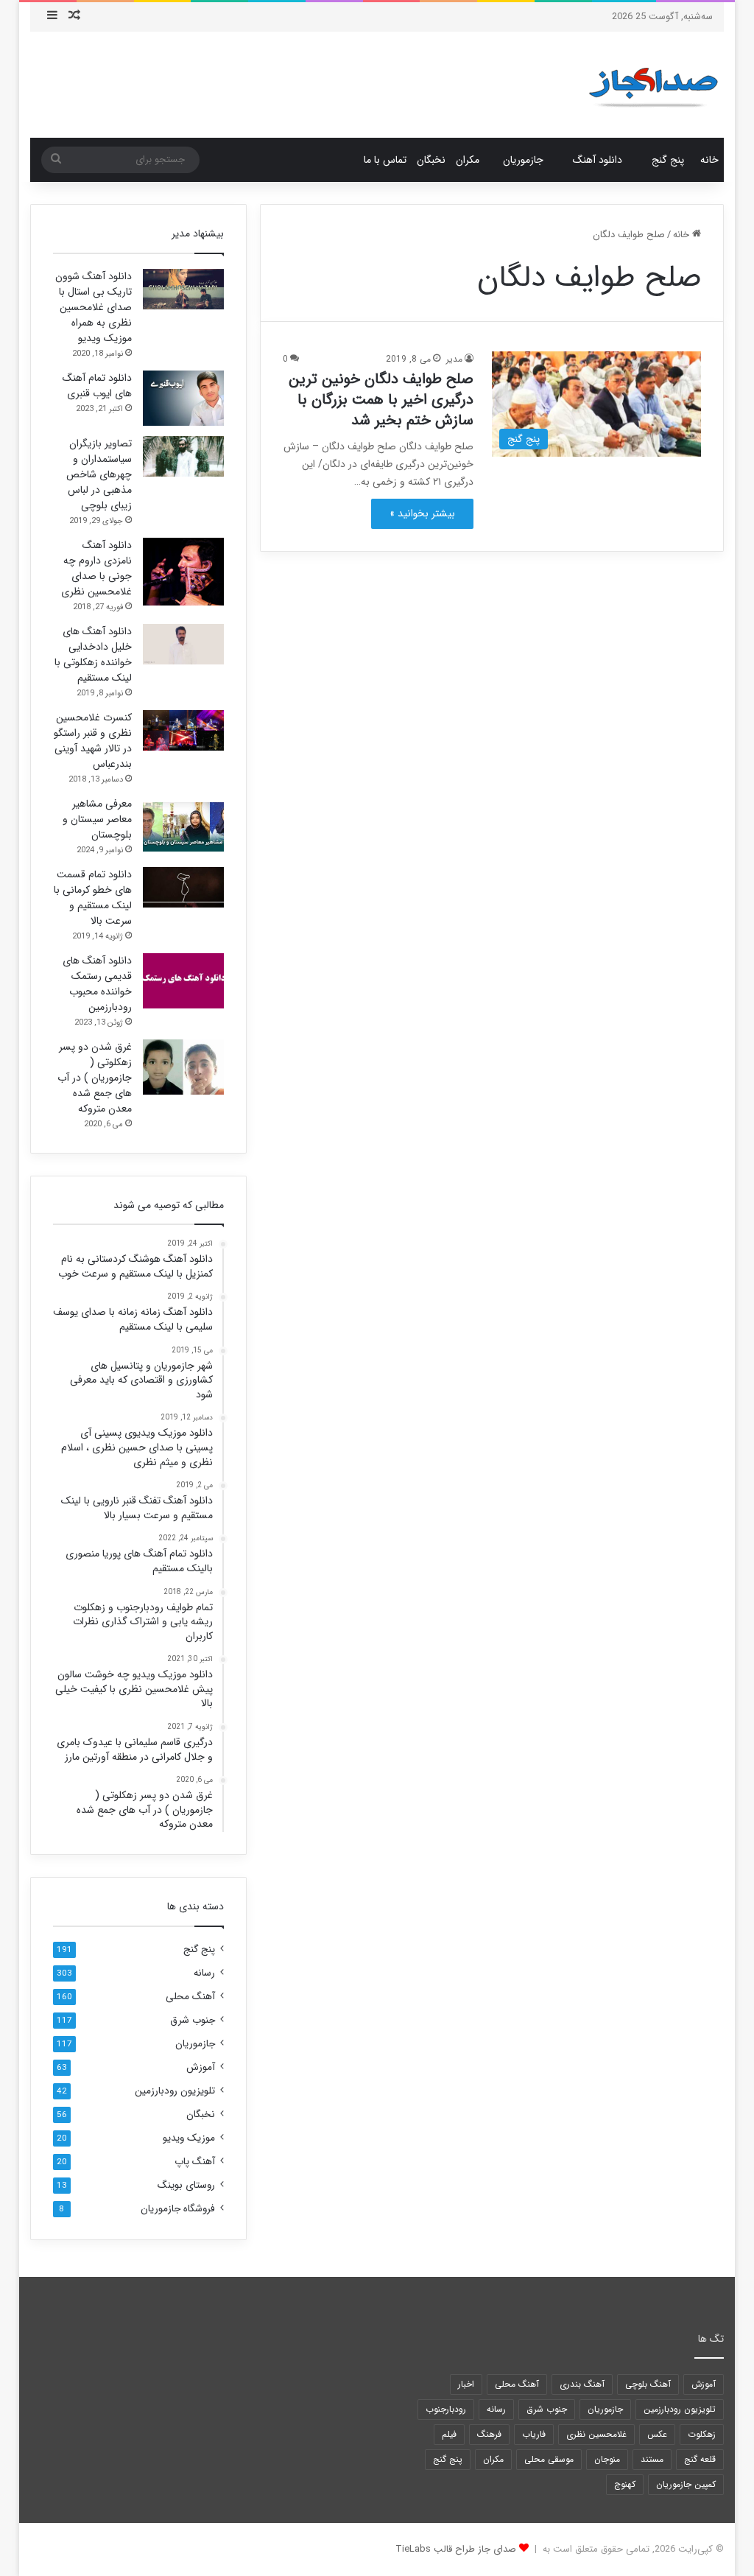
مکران (468, 160)
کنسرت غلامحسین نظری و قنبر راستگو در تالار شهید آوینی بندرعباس (93, 741)
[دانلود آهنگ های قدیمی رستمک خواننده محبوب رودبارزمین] (183, 981)
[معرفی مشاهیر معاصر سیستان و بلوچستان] (183, 824)
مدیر (454, 359)
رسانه (204, 1973)
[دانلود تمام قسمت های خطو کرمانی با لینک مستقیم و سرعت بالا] (183, 887)
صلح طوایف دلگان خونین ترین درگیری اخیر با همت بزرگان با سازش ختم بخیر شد (381, 400)
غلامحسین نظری (596, 2434)
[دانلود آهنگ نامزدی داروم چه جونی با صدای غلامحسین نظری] (183, 572)
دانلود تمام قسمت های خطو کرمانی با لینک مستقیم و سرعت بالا (93, 898)
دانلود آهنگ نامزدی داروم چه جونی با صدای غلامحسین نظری (96, 568)
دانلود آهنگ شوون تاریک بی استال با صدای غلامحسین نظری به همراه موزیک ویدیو (94, 307)
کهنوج (625, 2484)
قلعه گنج (700, 2459)
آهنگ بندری (582, 2384)
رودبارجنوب (446, 2409)
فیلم (449, 2434)
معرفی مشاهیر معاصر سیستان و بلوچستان (97, 819)
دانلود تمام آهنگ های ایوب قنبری (97, 386)
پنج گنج (668, 160)
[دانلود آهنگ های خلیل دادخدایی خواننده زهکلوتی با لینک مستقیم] (183, 644)
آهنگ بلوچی (648, 2384)
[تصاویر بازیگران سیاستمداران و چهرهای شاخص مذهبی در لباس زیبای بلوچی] (183, 456)
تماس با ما (385, 160)
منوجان (607, 2459)
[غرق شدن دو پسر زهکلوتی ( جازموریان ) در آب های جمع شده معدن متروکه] (183, 1067)
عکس (657, 2434)
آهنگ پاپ (195, 2162)
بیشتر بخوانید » (422, 513)
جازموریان (523, 160)
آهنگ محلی (190, 1997)
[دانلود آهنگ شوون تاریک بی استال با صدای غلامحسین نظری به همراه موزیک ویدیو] (183, 289)
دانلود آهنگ (598, 160)
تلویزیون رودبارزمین (175, 2091)
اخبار (466, 2384)
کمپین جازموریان (686, 2484)
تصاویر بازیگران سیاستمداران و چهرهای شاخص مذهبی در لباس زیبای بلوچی (99, 474)
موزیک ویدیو (189, 2138)
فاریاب (534, 2434)
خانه (709, 160)
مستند (652, 2459)
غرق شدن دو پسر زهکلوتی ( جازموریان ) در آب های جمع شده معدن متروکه (95, 1078)
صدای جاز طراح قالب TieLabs (456, 2549)
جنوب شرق (193, 2020)
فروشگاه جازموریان (178, 2209)
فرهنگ (489, 2434)
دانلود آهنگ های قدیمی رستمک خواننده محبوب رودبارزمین (97, 984)
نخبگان (431, 160)
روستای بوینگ (186, 2185)
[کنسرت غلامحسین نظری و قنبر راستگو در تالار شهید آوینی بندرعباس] (183, 730)
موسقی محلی (549, 2459)
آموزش (201, 2067)
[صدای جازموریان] (653, 85)
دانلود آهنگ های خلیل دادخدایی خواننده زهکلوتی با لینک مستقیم (93, 654)
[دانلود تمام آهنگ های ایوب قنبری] (183, 398)
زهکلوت (702, 2434)
